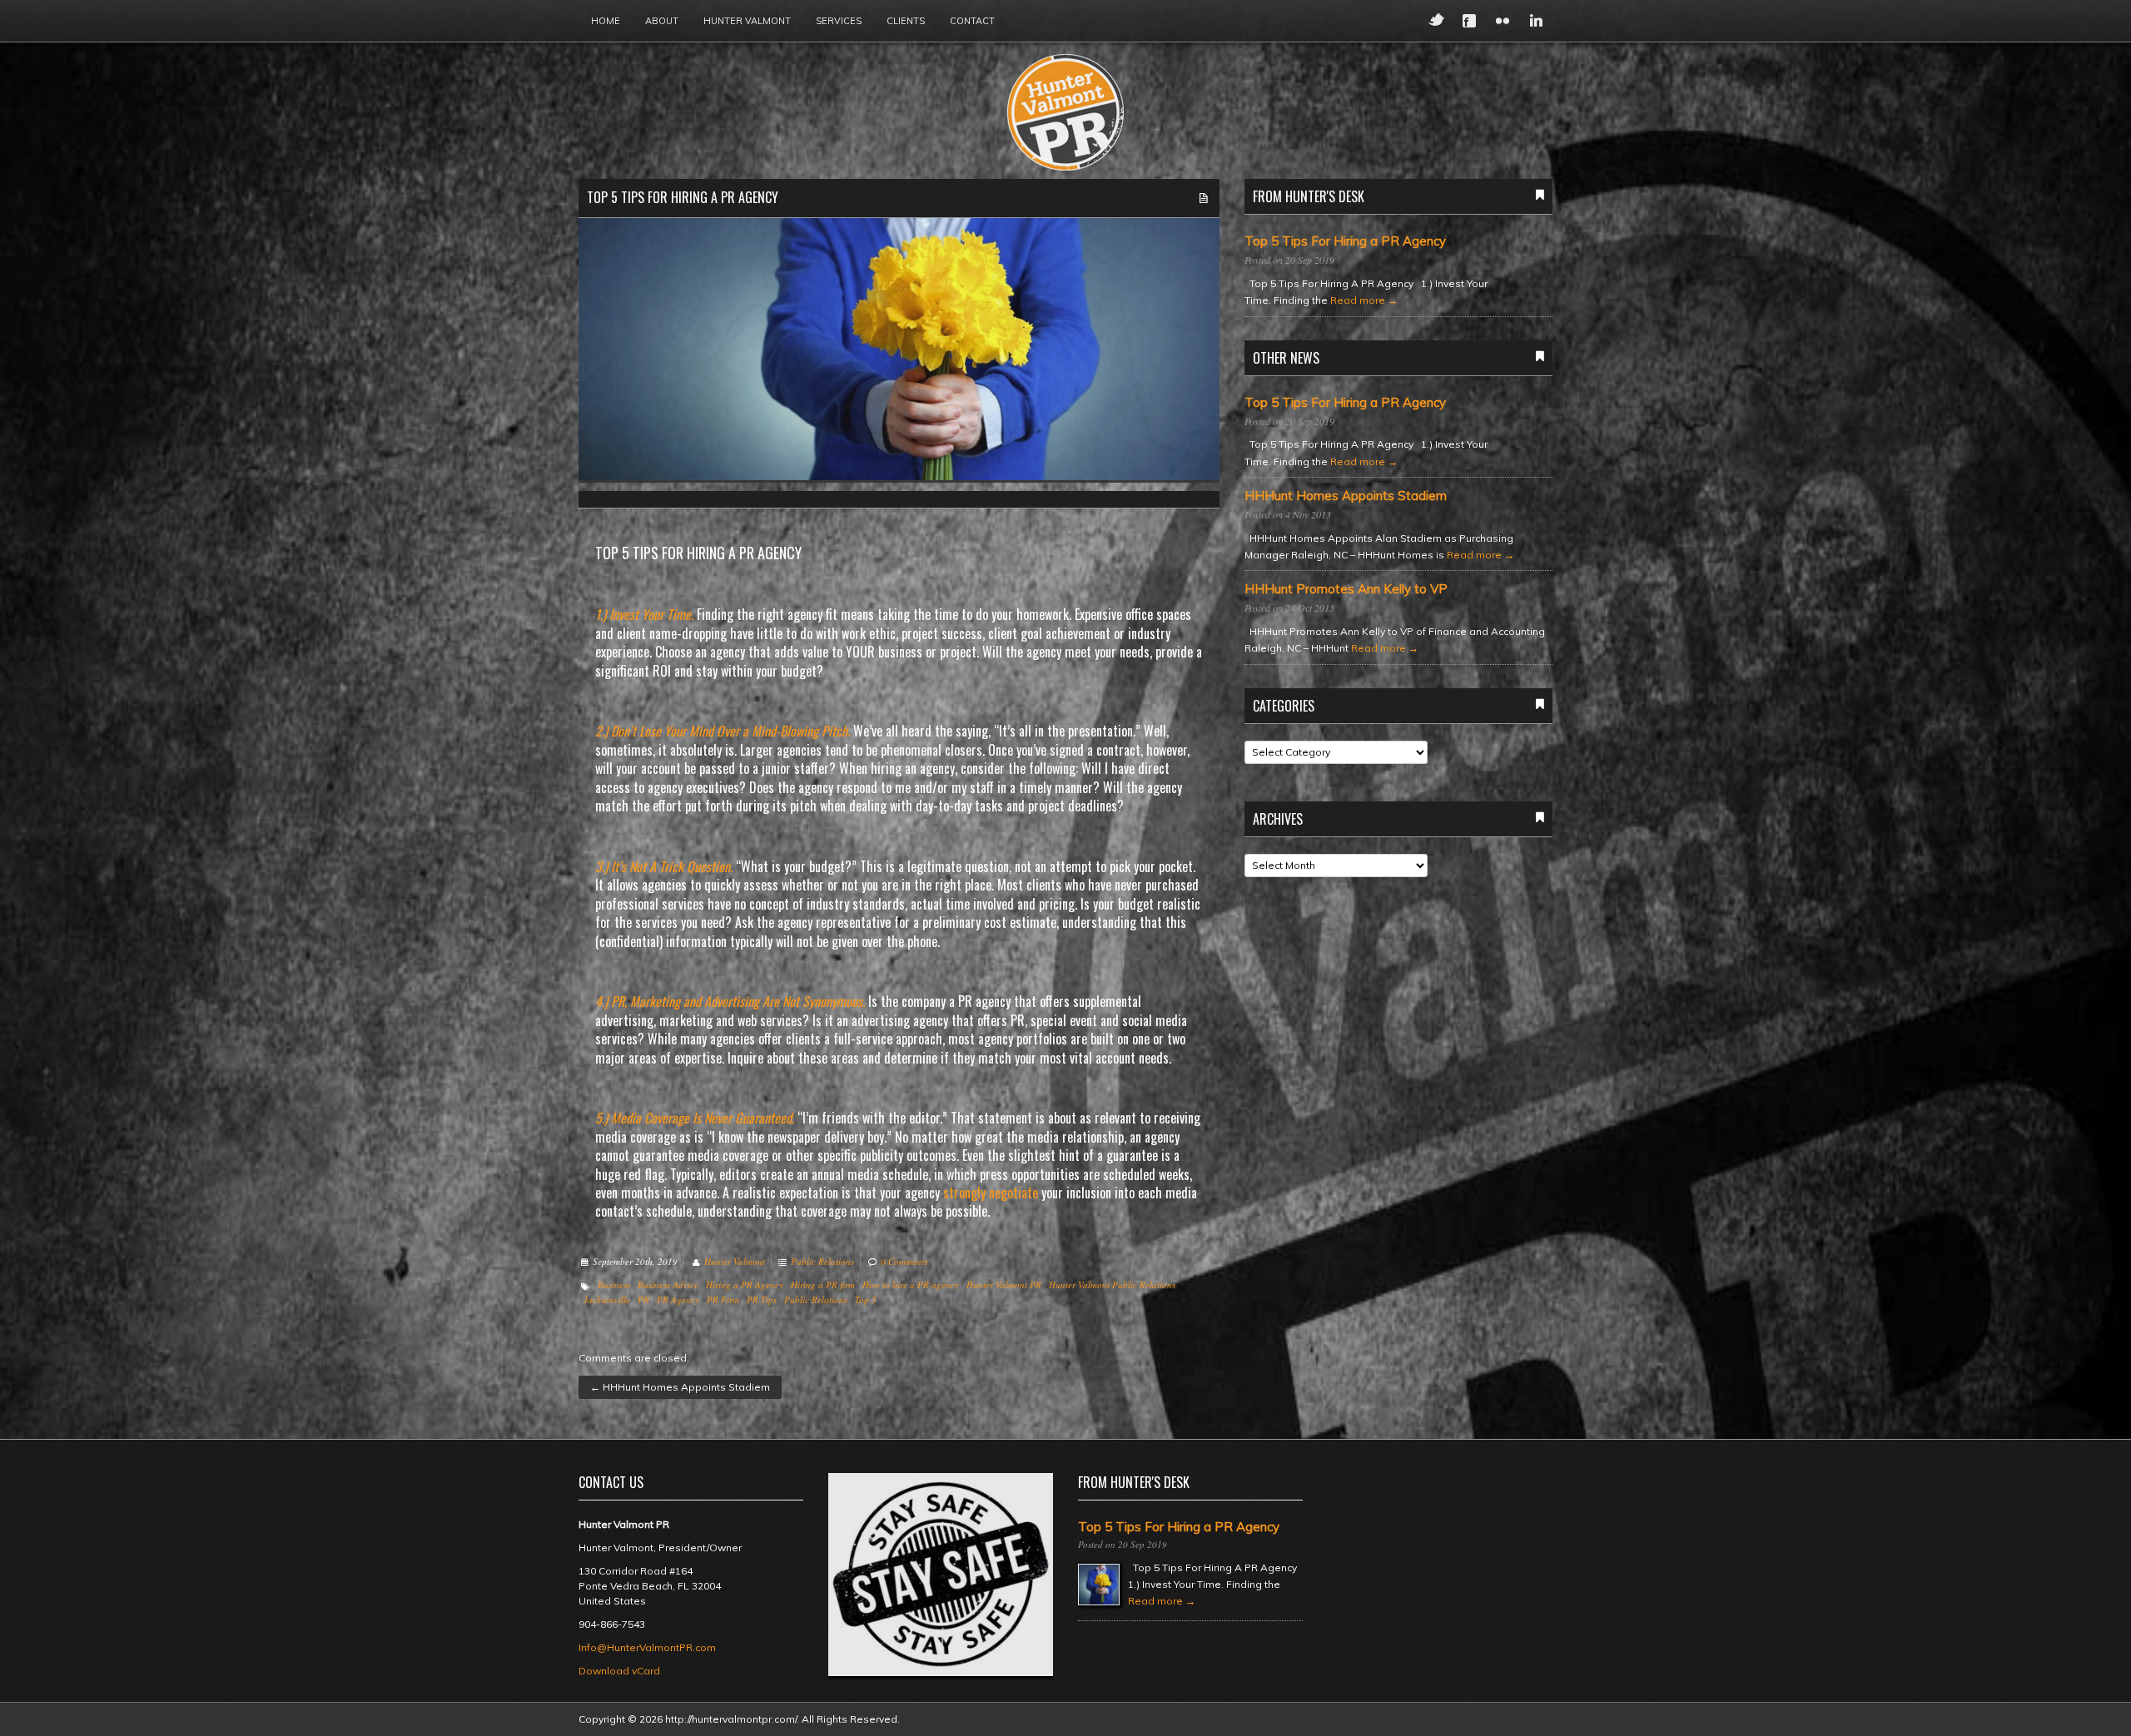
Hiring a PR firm (823, 1285)
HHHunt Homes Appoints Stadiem (680, 1387)
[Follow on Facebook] (1469, 21)
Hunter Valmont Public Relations (1112, 1285)
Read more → (1364, 300)
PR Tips (762, 1300)
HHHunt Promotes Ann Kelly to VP (1346, 589)
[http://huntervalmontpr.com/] (1065, 113)
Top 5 (866, 1300)
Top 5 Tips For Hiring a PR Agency (683, 197)
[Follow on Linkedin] (1536, 21)
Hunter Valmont (747, 21)
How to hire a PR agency (911, 1285)
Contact (972, 21)
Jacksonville (607, 1300)
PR (643, 1300)
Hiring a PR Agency (745, 1285)
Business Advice (668, 1285)
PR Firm (723, 1300)
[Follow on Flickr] (1503, 21)
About (662, 21)
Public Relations (822, 1261)
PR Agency (678, 1300)
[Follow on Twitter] (1436, 21)
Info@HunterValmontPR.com (647, 1647)
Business (614, 1285)
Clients (906, 21)
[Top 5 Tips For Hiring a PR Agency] (899, 353)
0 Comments (904, 1261)
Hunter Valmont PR (1004, 1285)
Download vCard (619, 1671)
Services (839, 21)
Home (606, 21)
